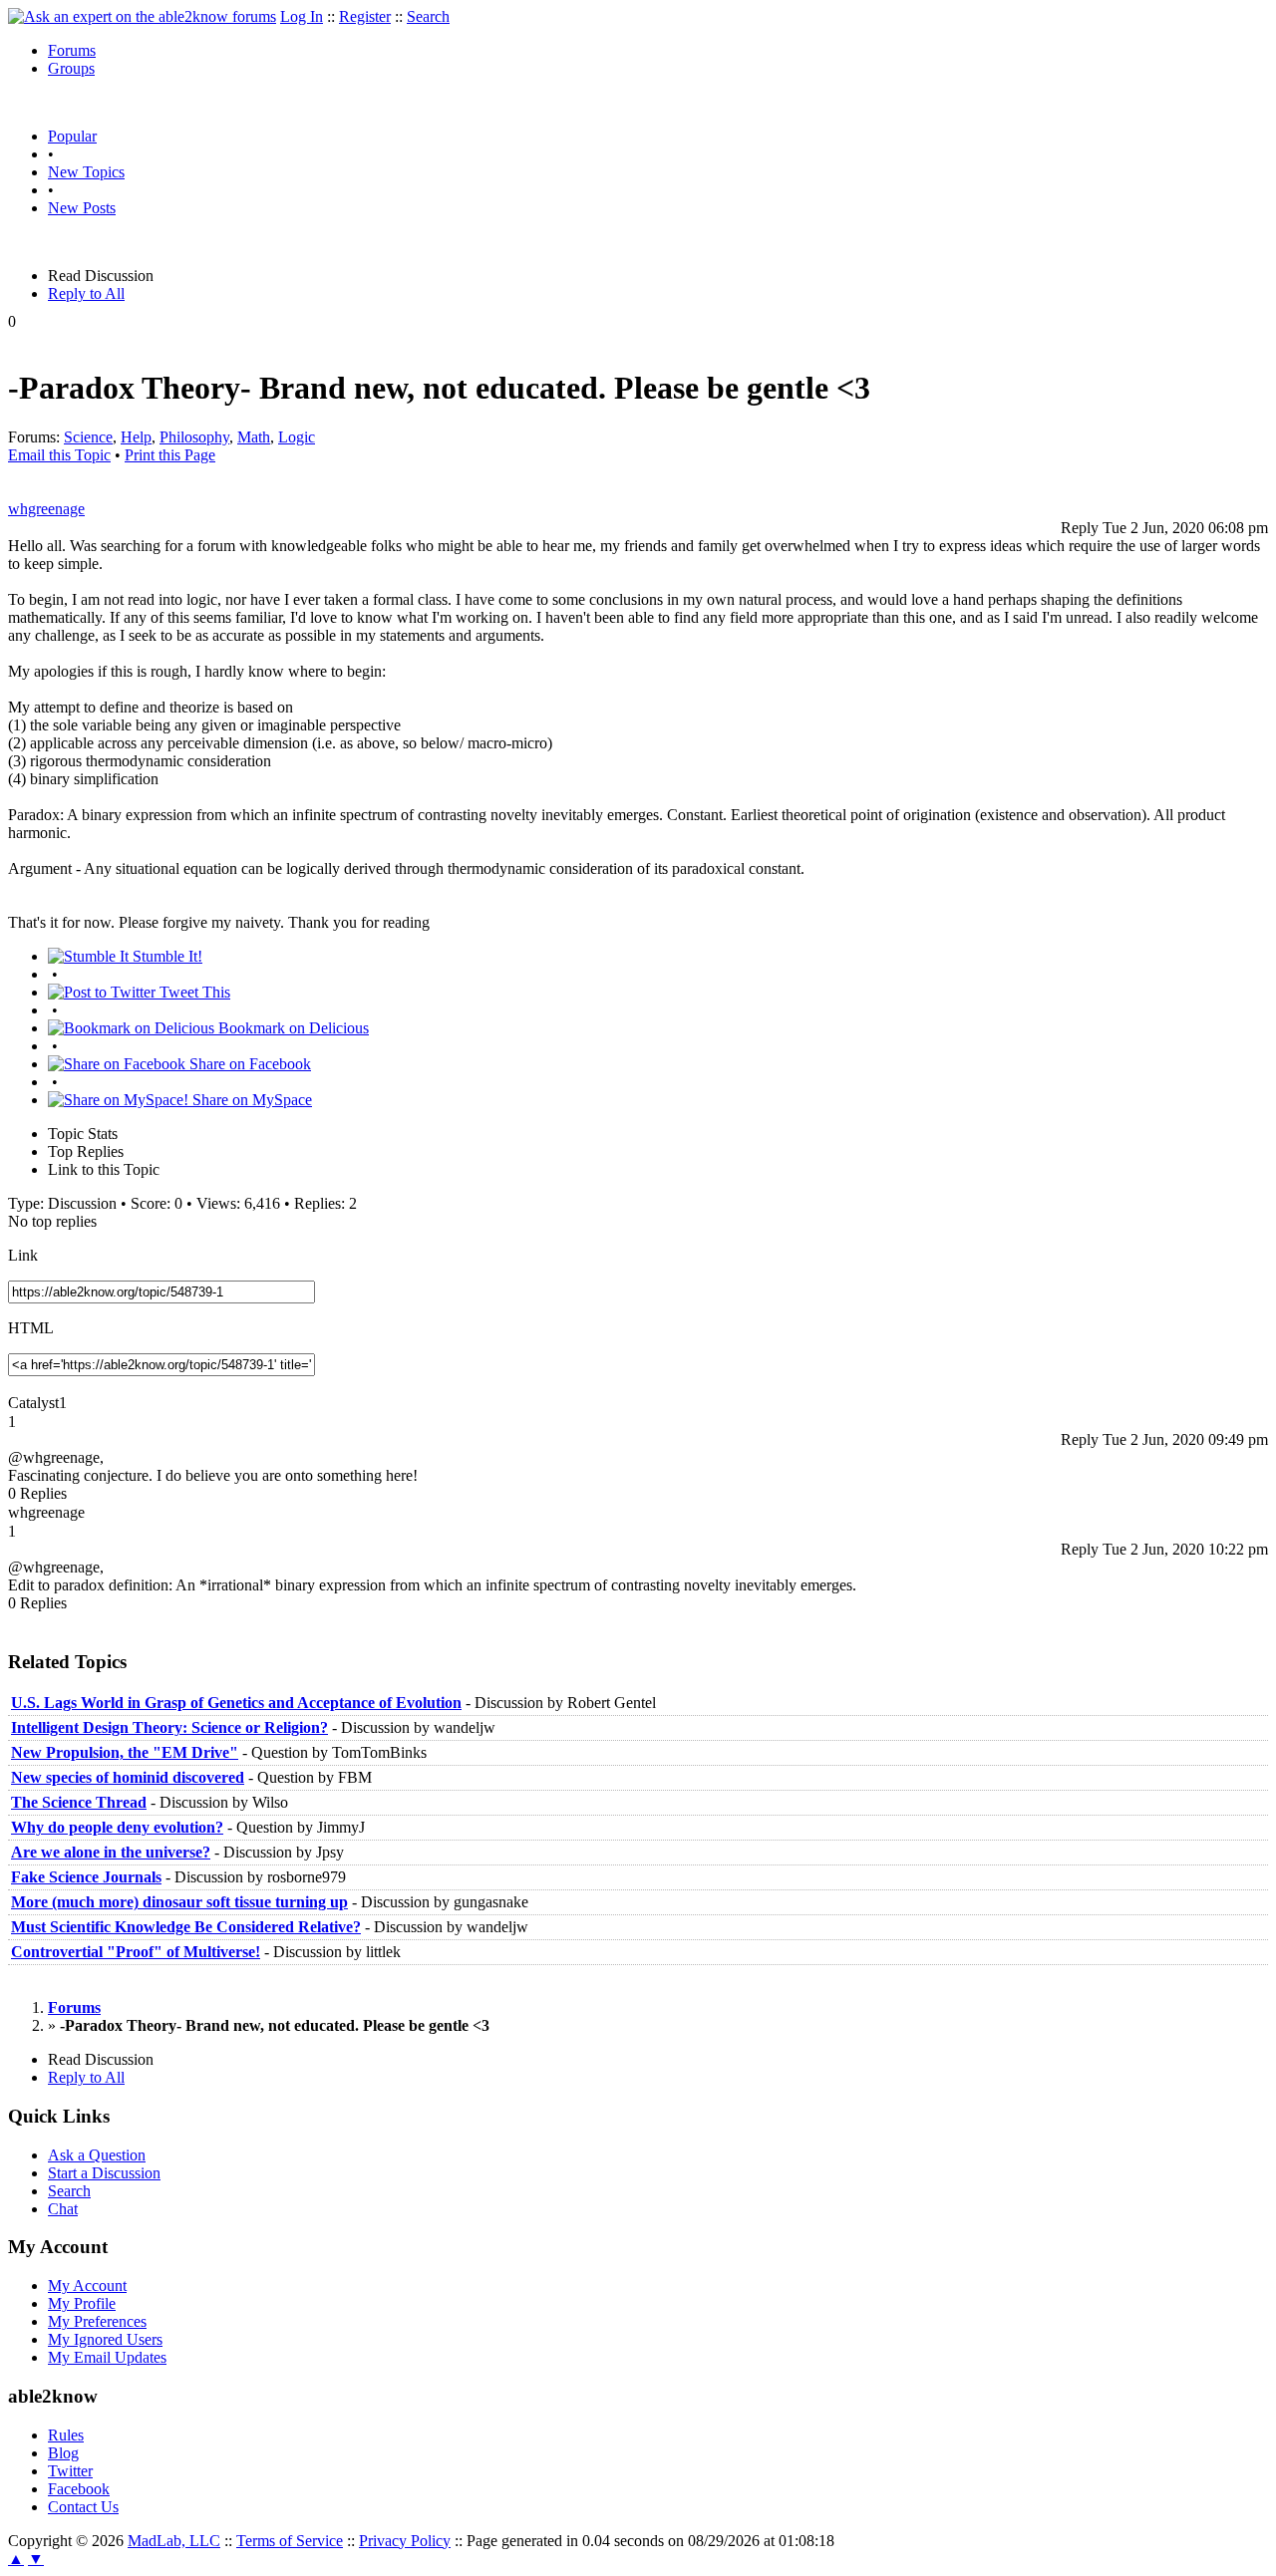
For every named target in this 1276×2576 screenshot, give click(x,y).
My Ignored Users (105, 2339)
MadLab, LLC (174, 2541)
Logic (297, 437)
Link (23, 1255)
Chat (63, 2209)
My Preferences (97, 2321)
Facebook (79, 2489)
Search (428, 16)
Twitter (70, 2471)
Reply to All (86, 293)
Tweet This (193, 992)
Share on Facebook (248, 1064)
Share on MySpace (250, 1100)
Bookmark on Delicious (292, 1028)
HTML (31, 1328)
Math (254, 437)
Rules (66, 2435)
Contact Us (83, 2507)
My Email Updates (107, 2357)
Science (88, 437)
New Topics (86, 172)
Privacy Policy (405, 2541)
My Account (87, 2286)
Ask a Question (97, 2155)
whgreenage (46, 509)
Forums (72, 50)
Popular (72, 136)
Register (365, 16)
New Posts (82, 208)
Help (136, 437)
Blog (63, 2453)
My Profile (82, 2303)
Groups (71, 68)
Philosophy (194, 437)
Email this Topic (59, 455)
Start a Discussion (104, 2173)
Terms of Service (290, 2541)
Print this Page (170, 455)
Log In (302, 16)
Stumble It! (165, 956)
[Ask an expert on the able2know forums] (142, 16)
